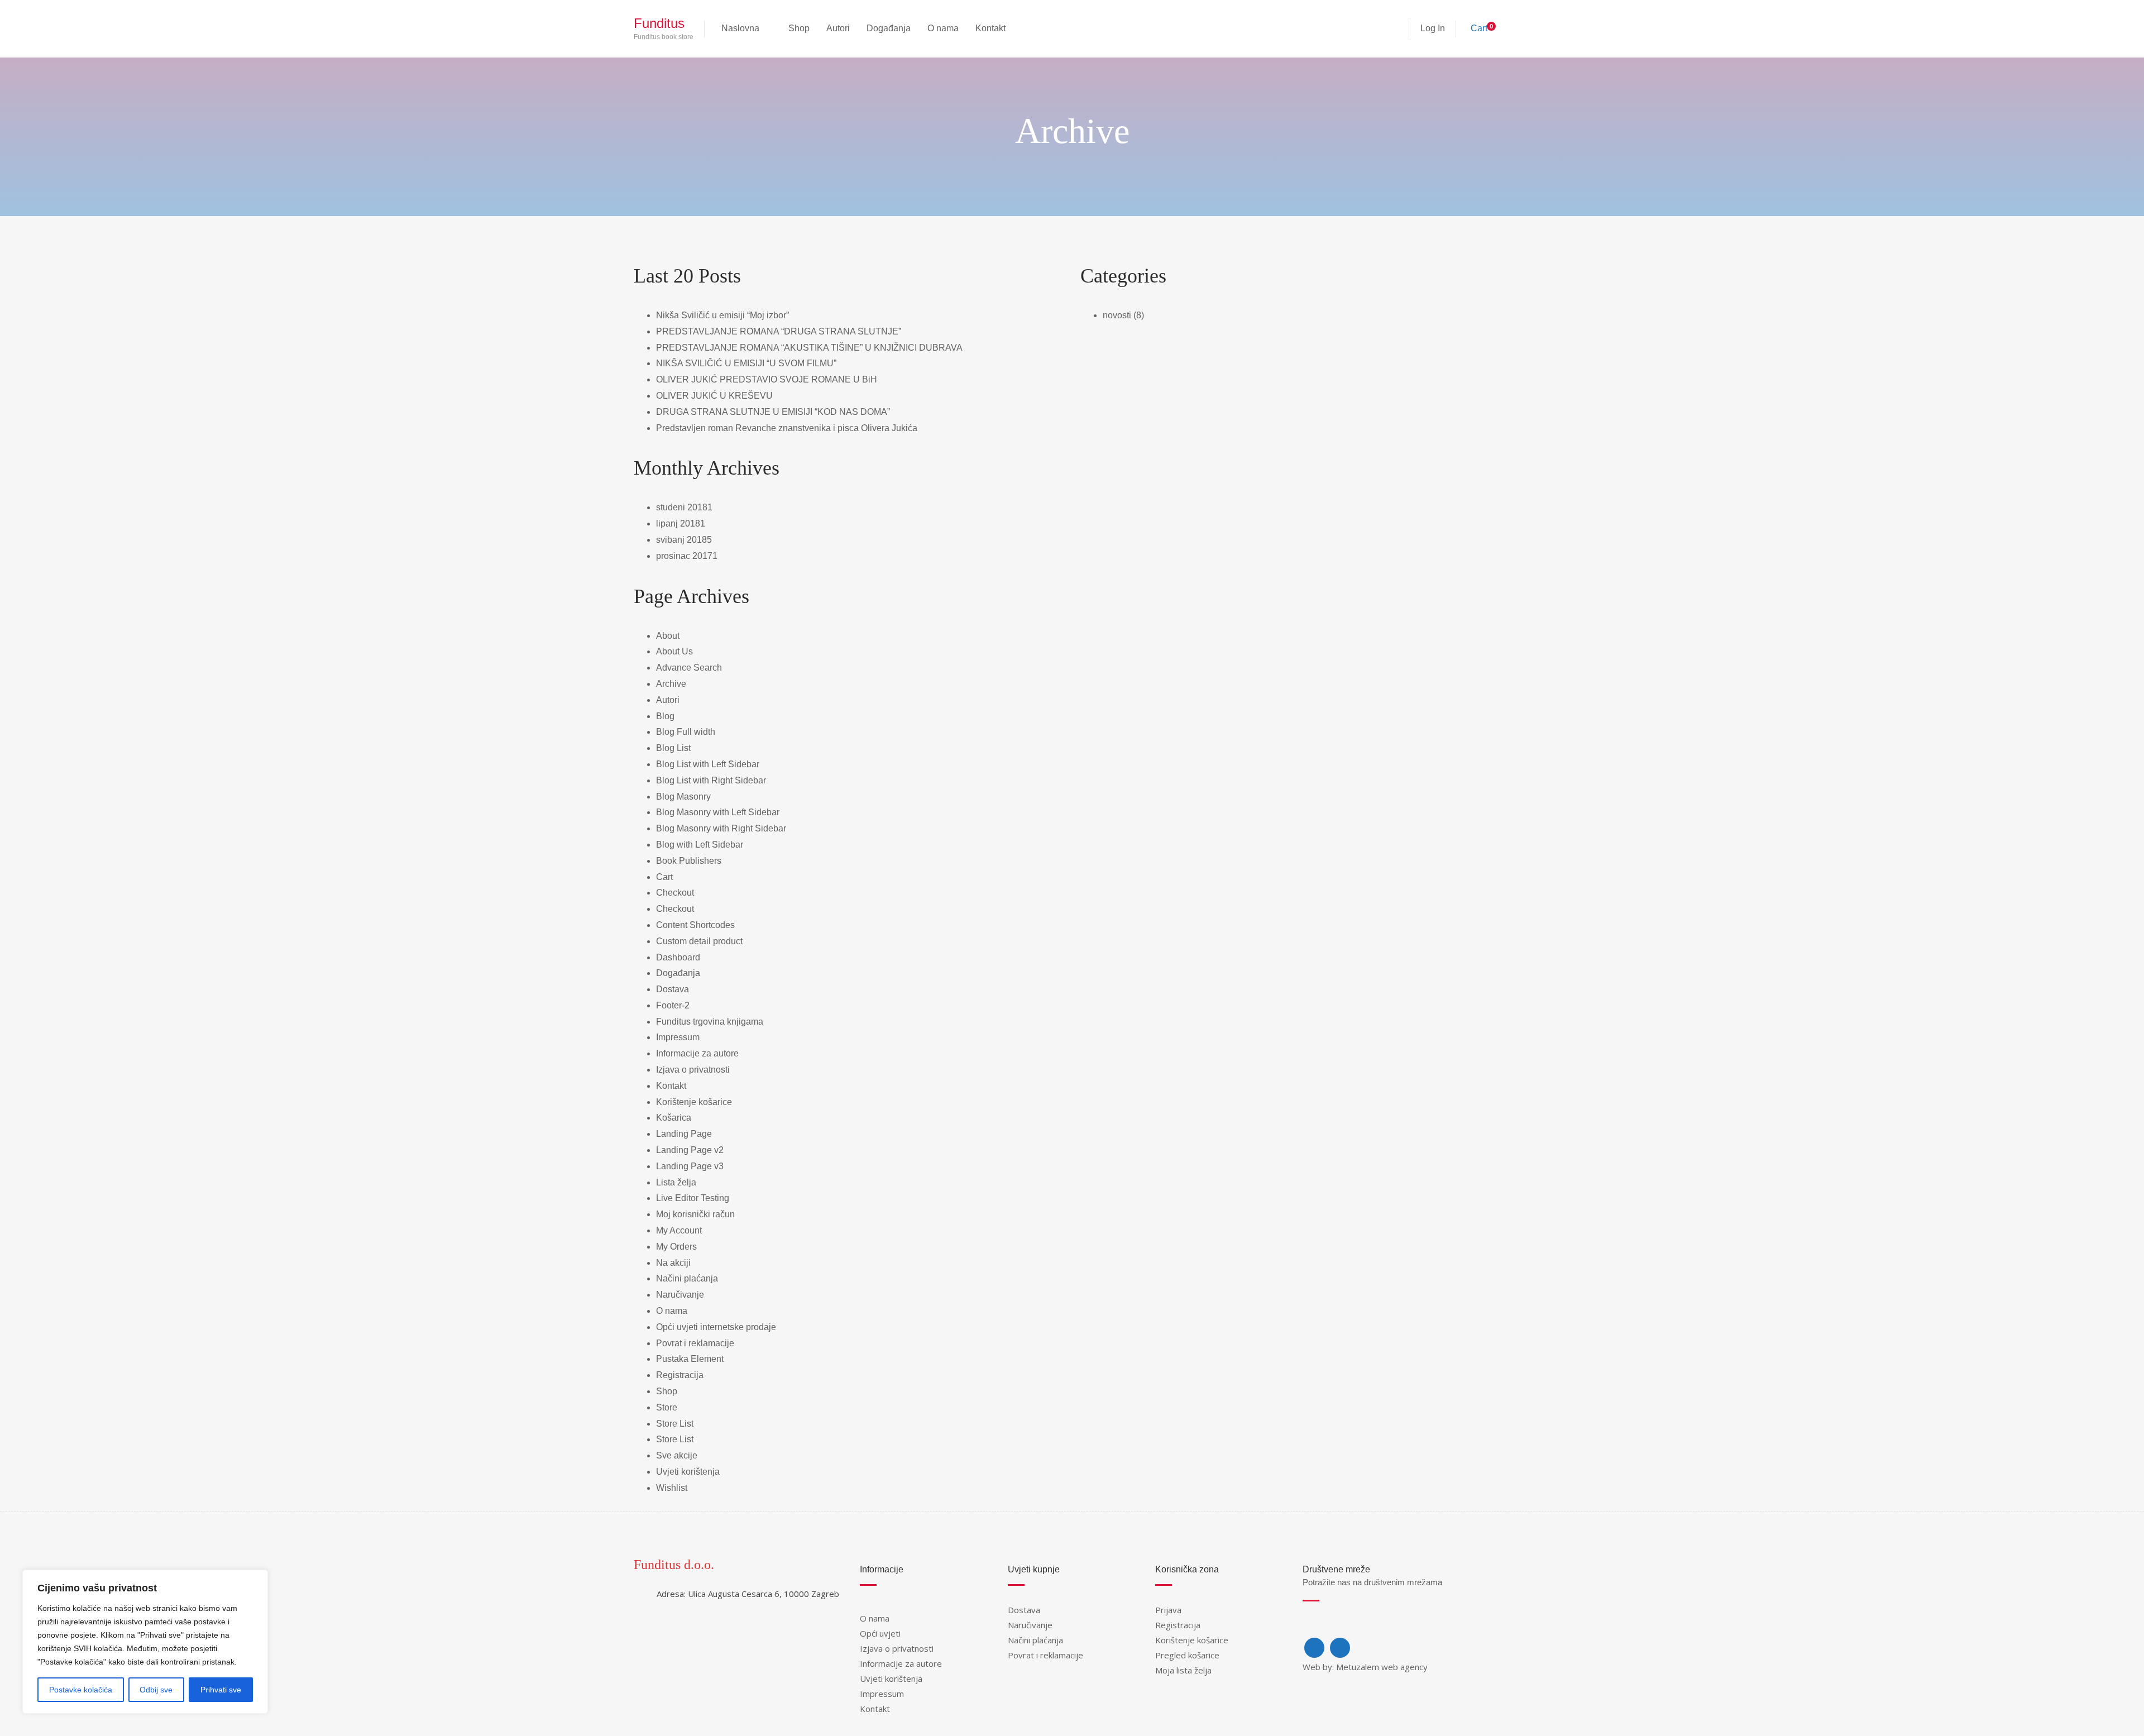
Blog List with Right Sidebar (711, 780)
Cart (664, 877)
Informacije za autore (697, 1053)
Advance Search (689, 668)
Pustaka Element (690, 1359)
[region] (145, 1642)
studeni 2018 (682, 507)
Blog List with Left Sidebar (708, 764)
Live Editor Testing (693, 1198)
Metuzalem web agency (1382, 1667)
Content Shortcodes (695, 925)
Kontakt (671, 1086)
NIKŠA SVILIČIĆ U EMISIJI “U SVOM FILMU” (746, 363)
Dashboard (678, 957)
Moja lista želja (1183, 1670)
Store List (675, 1424)
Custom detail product (699, 941)
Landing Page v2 (690, 1150)
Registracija (680, 1375)
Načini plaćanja (687, 1278)
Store (667, 1407)
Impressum (678, 1037)
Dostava (673, 989)
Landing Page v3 (690, 1166)
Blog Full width (686, 732)
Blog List (673, 748)
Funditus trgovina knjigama (710, 1022)
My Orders (676, 1247)
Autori (668, 700)
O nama (672, 1311)
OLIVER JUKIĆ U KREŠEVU (714, 396)
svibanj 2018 (681, 540)
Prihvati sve (221, 1690)
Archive (671, 684)
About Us (674, 651)
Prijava (1168, 1610)
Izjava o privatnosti (693, 1070)
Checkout (675, 893)
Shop (667, 1391)
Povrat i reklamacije (695, 1343)
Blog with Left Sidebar (700, 845)
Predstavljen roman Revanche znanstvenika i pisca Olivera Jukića (787, 428)
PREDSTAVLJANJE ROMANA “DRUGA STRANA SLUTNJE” (779, 331)
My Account (679, 1230)
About (668, 636)
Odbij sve (156, 1690)
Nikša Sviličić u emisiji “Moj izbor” (722, 315)
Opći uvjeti (880, 1633)
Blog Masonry (683, 797)
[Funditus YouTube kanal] (1340, 1648)
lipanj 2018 (678, 523)
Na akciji (673, 1263)
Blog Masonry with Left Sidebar (718, 812)
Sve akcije (677, 1455)
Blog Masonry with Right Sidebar (721, 828)
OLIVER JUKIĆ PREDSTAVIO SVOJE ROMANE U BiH (767, 379)
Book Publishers (689, 861)
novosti (1117, 315)
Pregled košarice (1187, 1655)
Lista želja (676, 1182)
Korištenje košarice (694, 1102)
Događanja (678, 973)
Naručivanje (680, 1295)
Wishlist (672, 1488)
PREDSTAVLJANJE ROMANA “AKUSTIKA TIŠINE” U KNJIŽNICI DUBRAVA (809, 348)
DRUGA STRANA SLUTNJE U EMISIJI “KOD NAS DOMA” (773, 412)
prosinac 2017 (684, 556)
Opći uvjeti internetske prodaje (716, 1327)
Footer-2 (673, 1005)
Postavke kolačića (81, 1690)
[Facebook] (1314, 1648)
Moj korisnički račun (695, 1214)
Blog (665, 716)
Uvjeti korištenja (688, 1472)
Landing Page (684, 1134)
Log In (1433, 28)
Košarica (674, 1118)
